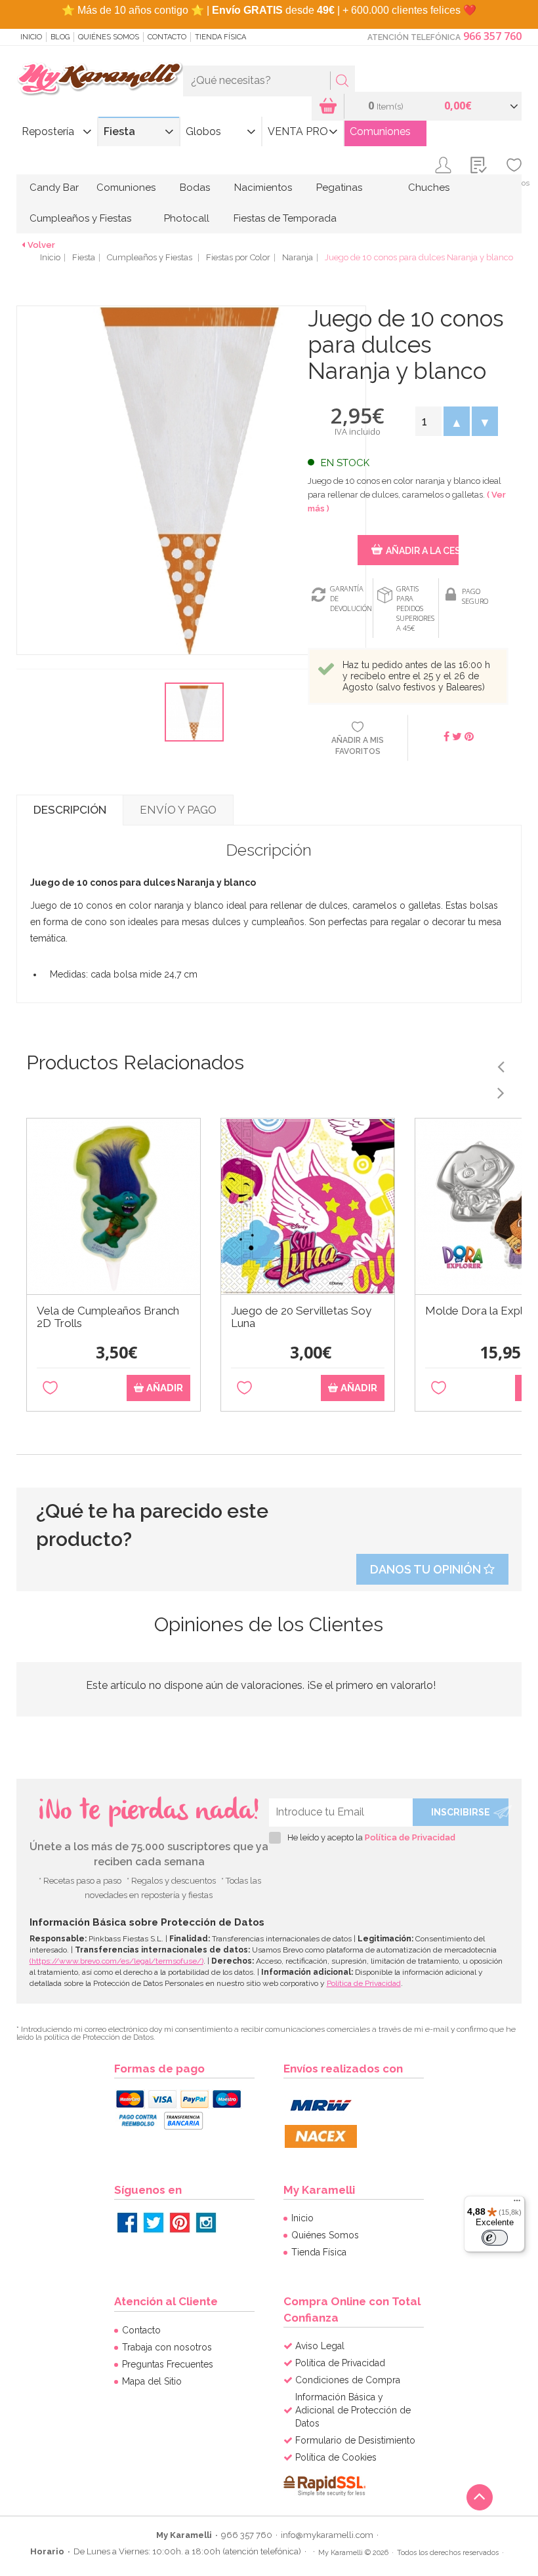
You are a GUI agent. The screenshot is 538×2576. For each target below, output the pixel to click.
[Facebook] (127, 2223)
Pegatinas (339, 188)
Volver (41, 245)
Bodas (195, 188)
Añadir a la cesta (422, 551)
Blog (60, 37)
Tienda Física (220, 37)
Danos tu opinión (427, 1569)
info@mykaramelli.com (327, 2535)
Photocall (187, 218)
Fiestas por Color (238, 257)
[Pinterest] (180, 2223)
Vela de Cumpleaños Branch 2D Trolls (108, 1317)
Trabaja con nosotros (167, 2347)
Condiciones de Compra (348, 2380)
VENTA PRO (298, 131)
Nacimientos (263, 188)
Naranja (298, 257)
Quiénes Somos (109, 37)
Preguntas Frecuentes (168, 2364)
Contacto (167, 37)
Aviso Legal (320, 2346)
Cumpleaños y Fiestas (80, 218)
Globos (203, 131)
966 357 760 (492, 36)
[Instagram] (206, 2223)
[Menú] (517, 2204)
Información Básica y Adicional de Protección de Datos (353, 2410)
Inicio (31, 37)
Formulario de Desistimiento (355, 2440)
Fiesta (119, 131)
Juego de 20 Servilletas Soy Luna (301, 1317)
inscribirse (461, 1812)
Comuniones (380, 131)
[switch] (495, 2238)
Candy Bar (54, 188)
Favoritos (514, 183)
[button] (456, 421)
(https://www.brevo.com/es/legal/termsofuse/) (116, 1961)
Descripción (70, 810)
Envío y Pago (178, 810)
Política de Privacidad (410, 1837)
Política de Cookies (336, 2457)
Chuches (429, 188)
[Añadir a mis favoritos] (50, 1388)
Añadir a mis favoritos (358, 746)
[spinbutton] (428, 421)
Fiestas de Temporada (285, 218)
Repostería (48, 131)
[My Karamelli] (100, 79)
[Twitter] (154, 2223)
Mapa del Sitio (152, 2381)
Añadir (163, 1388)
